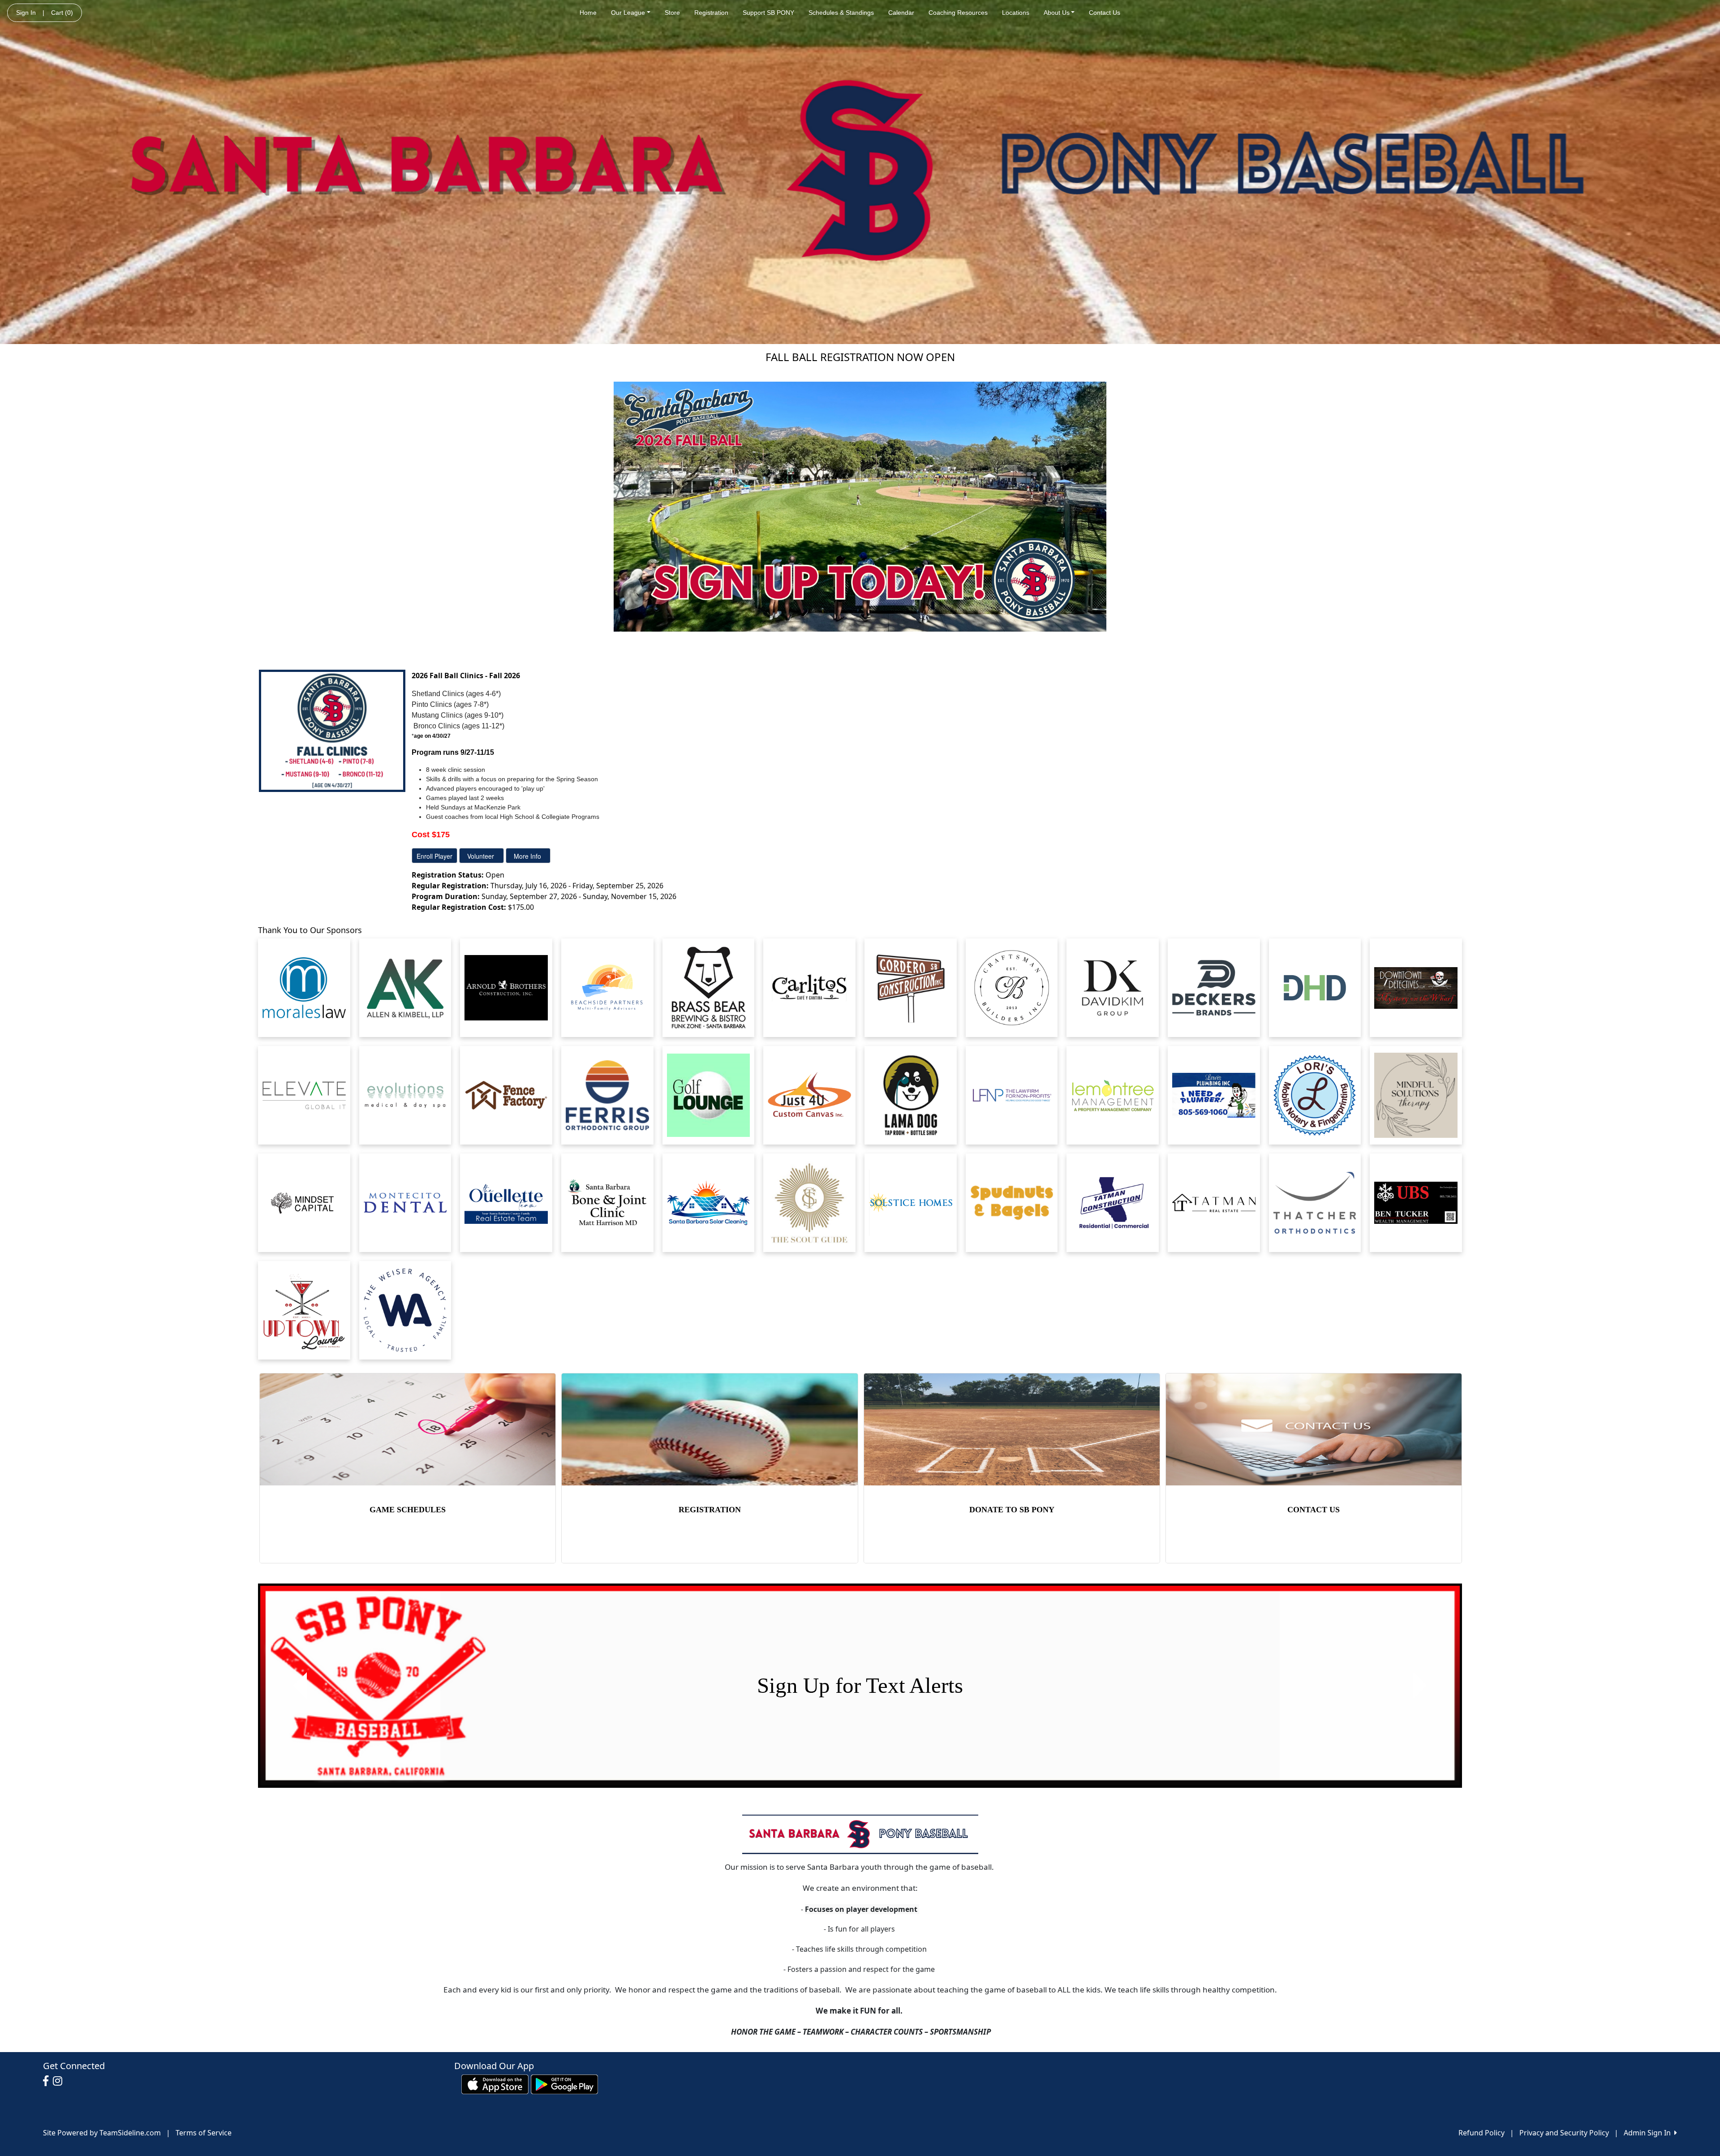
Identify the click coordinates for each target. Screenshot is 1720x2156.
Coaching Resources (958, 13)
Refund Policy (1481, 2133)
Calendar (901, 13)
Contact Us (1105, 13)
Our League (628, 13)
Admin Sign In (1649, 2133)
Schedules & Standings (841, 13)
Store (672, 13)
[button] (300, 1686)
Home (588, 13)
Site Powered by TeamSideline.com (102, 2133)
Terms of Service (204, 2133)
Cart (62, 13)
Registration (711, 13)
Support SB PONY (768, 13)
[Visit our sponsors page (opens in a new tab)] (304, 988)
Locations (1016, 13)
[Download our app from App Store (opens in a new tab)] (495, 2083)
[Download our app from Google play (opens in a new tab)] (564, 2083)
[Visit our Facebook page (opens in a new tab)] (48, 2081)
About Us (1057, 13)
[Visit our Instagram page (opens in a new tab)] (60, 2081)
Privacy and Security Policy (1564, 2133)
